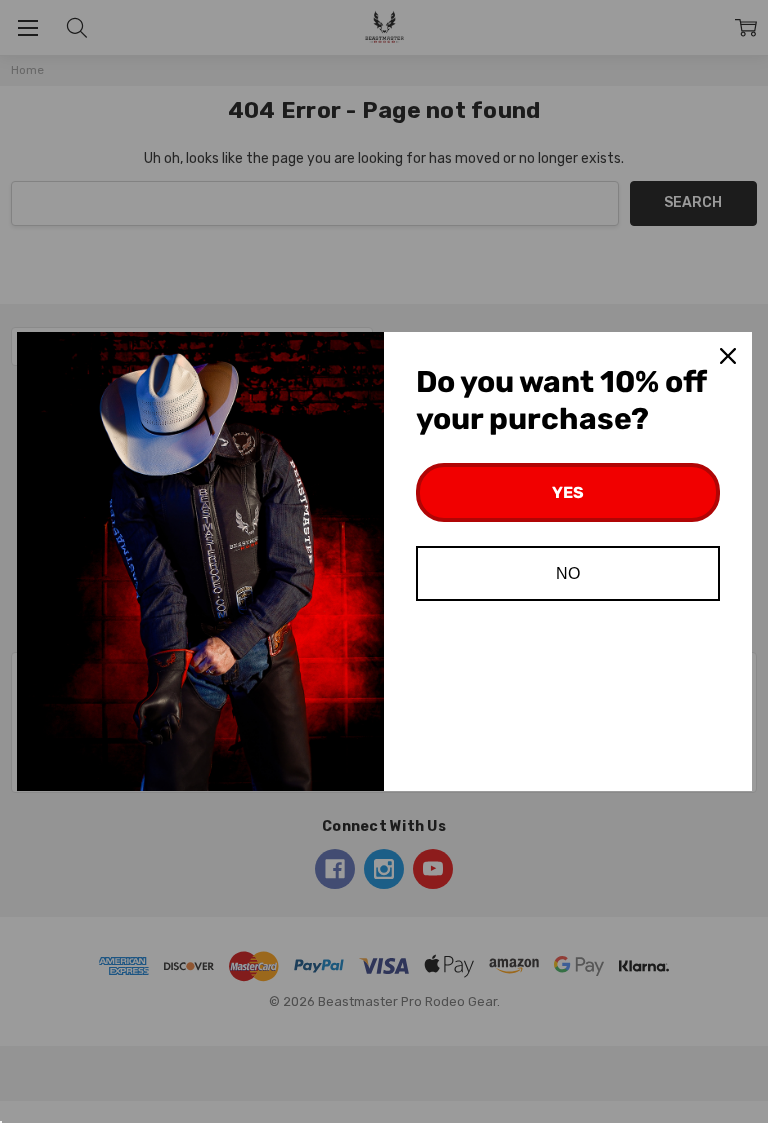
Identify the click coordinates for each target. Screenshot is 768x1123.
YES (568, 492)
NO (568, 573)
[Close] (728, 356)
